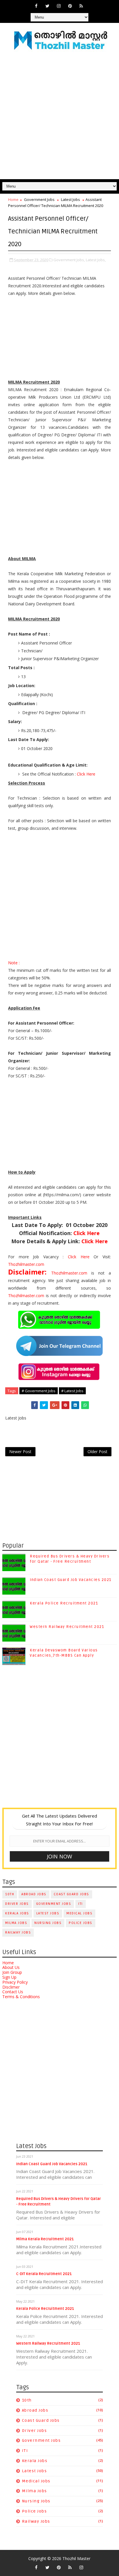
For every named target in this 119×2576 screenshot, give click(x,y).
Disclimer (11, 1987)
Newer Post (20, 1452)
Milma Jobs (16, 1923)
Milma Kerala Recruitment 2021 (45, 2239)
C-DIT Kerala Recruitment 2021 (44, 2274)
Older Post (97, 1452)
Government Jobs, (69, 260)
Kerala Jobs (17, 1913)
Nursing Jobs (48, 1923)
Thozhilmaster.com (26, 1264)
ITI (81, 1904)
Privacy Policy (15, 1982)
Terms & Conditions (21, 1997)
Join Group (12, 1972)
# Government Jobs (39, 1391)
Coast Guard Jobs (71, 1894)
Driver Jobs (17, 1904)
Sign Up (9, 1977)
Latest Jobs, (96, 260)
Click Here (86, 774)
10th (10, 1894)
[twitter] (47, 6)
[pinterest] (70, 6)
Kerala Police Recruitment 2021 (64, 1603)
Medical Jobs (79, 1913)
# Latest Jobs (72, 1391)
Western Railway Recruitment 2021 (67, 1627)
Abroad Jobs (34, 1894)
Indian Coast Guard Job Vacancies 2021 (71, 1580)
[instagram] (59, 6)
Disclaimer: (30, 1272)
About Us (11, 1967)
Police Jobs (81, 1923)
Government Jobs (39, 199)
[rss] (81, 6)
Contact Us (13, 1992)
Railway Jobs (18, 1933)
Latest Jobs (70, 199)
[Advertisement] (59, 117)
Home (13, 199)
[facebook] (36, 6)
